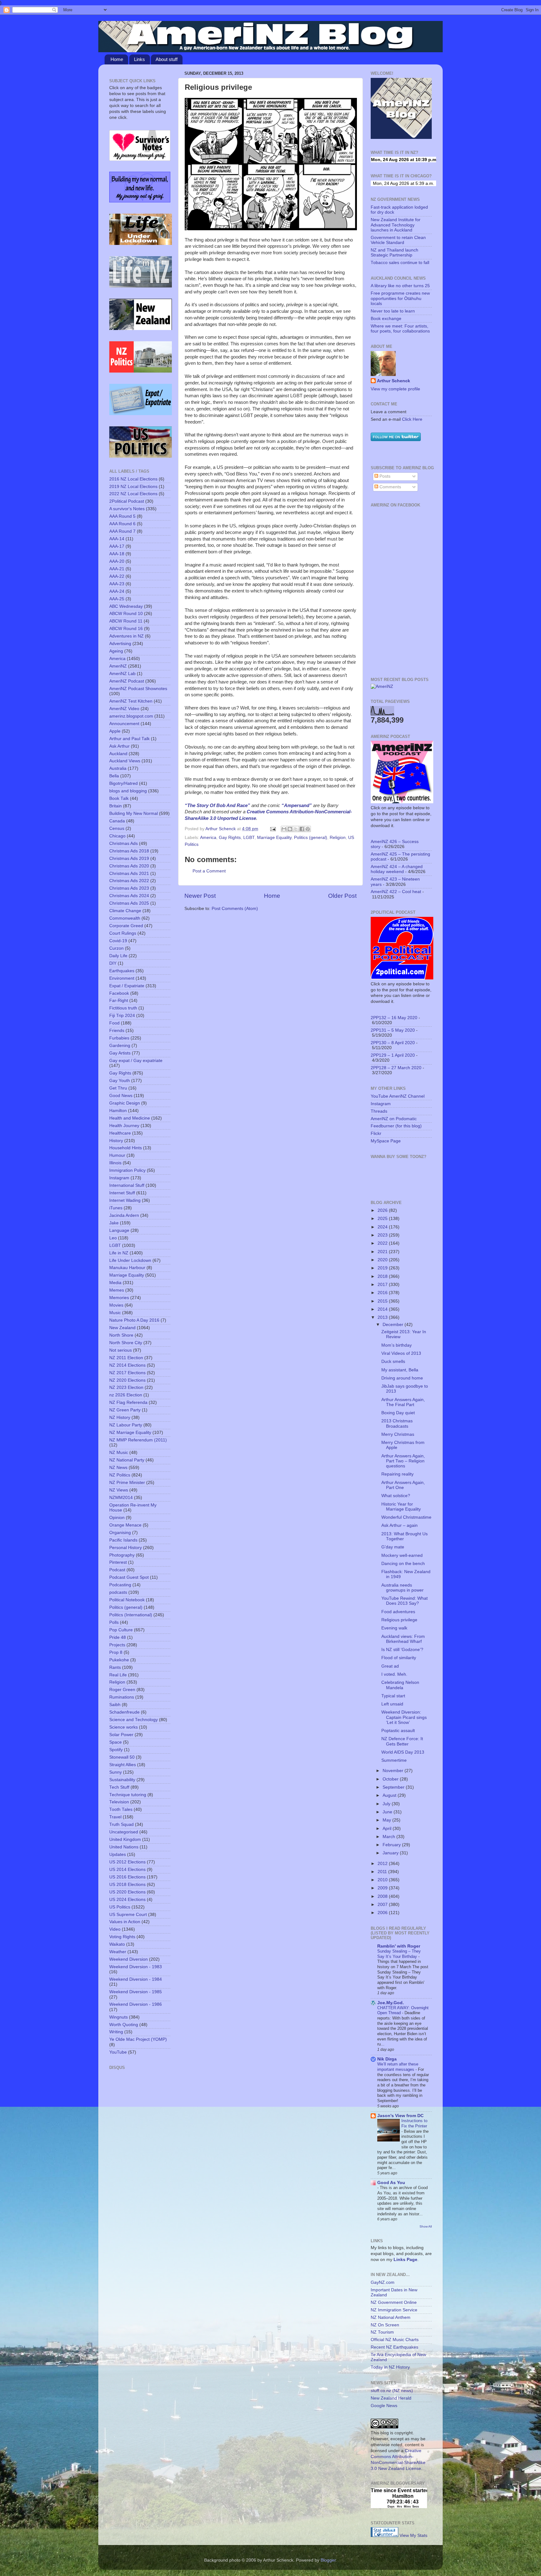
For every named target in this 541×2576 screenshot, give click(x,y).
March (389, 1837)
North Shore (121, 1335)
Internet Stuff (122, 1193)
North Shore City (126, 1343)
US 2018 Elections (127, 1885)
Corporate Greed (126, 926)
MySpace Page (386, 1141)
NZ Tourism (382, 2332)
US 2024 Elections (127, 1900)
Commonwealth (125, 918)
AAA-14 (117, 539)
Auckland (118, 754)
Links (139, 59)
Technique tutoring (128, 1795)
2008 (383, 1896)
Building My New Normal (134, 813)
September (394, 1787)
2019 (383, 1268)
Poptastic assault (398, 1731)
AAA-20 (117, 561)
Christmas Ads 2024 (129, 896)
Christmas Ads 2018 (129, 851)
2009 (383, 1888)
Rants (115, 1667)
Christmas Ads (124, 843)
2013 (383, 1317)
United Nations (124, 1847)
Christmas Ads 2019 (129, 859)
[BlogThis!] (290, 829)
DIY (113, 963)
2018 (383, 1276)
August (390, 1795)
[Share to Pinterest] (308, 829)
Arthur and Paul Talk (129, 739)
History (116, 1141)
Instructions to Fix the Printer (414, 2123)
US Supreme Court (128, 1915)
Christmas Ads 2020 (129, 866)
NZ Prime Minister (127, 1483)
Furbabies (119, 1038)
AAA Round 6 (122, 524)
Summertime (394, 1760)
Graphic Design (125, 1103)
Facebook (119, 993)
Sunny (116, 1772)
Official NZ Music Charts (395, 2340)
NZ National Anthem (391, 2317)
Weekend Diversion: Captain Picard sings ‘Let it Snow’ (404, 1717)
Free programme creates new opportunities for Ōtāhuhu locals (400, 298)
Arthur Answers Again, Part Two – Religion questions (403, 1461)
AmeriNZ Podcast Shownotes (138, 689)
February (392, 1845)
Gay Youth (120, 1081)
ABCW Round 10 (126, 614)
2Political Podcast (127, 501)
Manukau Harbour (127, 1268)
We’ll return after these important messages (398, 2067)
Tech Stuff (119, 1787)
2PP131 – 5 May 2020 (393, 1030)
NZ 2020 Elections (127, 1380)
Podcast (117, 1570)
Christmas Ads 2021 (129, 874)
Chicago (117, 836)
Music (115, 1313)
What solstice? (396, 1496)
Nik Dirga (387, 2059)
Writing (116, 2032)
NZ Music (119, 1453)
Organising (120, 1533)
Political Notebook (127, 1600)
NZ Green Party (125, 1410)
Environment (122, 978)
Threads (379, 1111)
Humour (117, 1155)
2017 (383, 1285)
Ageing (116, 651)
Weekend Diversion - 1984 (136, 1979)
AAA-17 (117, 546)
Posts (384, 476)
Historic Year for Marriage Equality (401, 1507)
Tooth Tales (121, 1809)
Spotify (116, 1750)
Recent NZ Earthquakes (394, 2347)
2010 (383, 1880)
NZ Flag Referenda (128, 1402)
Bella (114, 776)
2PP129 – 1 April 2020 (393, 1055)
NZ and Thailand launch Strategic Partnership (394, 253)
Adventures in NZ (126, 636)
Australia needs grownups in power (402, 1588)
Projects (117, 1645)
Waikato (117, 1944)
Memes (117, 1290)
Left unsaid (392, 1704)
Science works (124, 1727)
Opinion (117, 1518)
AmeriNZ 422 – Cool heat (396, 892)
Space (116, 1742)
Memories (119, 1298)
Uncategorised (124, 1832)
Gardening (120, 1046)
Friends (117, 1031)
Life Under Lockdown (130, 1260)
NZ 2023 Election (126, 1387)
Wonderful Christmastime (406, 1517)
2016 (383, 1293)
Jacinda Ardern (124, 1215)
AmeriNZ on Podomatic (394, 1119)
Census (117, 828)
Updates (118, 1855)
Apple (115, 731)
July (387, 1804)
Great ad (390, 1666)
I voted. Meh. (394, 1674)
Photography (122, 1555)
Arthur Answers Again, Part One (403, 1485)
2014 (383, 1309)
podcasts (118, 1592)
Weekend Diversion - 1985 (136, 1992)
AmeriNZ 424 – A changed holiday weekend (397, 869)
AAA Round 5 (122, 516)
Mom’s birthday (397, 1345)
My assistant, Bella (400, 1370)
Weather (118, 1952)
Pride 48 (118, 1637)
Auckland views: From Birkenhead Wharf (403, 1639)
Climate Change (125, 911)
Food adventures (398, 1612)
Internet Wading (125, 1200)
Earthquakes (122, 971)
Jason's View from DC (400, 2116)
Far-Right (119, 1001)
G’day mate (393, 1547)
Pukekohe (119, 1660)
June (388, 1812)
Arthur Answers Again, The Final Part (403, 1402)
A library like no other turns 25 (400, 286)
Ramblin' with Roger (399, 1946)
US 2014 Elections (127, 1870)
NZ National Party (127, 1460)
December (394, 1325)
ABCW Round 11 (126, 621)
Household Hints (126, 1148)
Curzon (116, 948)
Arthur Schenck (394, 381)
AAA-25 (117, 599)
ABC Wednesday (126, 606)
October (391, 1779)
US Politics (120, 1907)
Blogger (328, 2560)
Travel (115, 1817)
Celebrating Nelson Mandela (400, 1685)
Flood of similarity (399, 1658)
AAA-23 (117, 584)
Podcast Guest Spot (129, 1577)
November (394, 1771)
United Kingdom (125, 1839)
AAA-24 (117, 591)
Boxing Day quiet (398, 1413)
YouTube (118, 2052)
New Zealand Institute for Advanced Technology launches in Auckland (396, 225)
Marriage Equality (274, 838)
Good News (121, 1096)
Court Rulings (123, 933)
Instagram (119, 1178)
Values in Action (125, 1922)
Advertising (120, 644)
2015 (383, 1301)
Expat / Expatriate (127, 986)
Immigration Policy (127, 1170)
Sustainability (122, 1780)
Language (119, 1230)
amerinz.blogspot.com (131, 716)
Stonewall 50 (122, 1757)
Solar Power (121, 1735)
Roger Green (122, 1690)
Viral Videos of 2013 (401, 1353)
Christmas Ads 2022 (129, 881)
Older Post (342, 896)
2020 (383, 1260)
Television (119, 1802)
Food (114, 1023)
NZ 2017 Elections (127, 1373)
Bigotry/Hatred (124, 783)
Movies (116, 1305)
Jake (114, 1223)
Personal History (126, 1548)
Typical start (393, 1696)
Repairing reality (397, 1474)
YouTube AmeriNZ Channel (398, 1096)
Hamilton (118, 1111)
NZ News (118, 1468)
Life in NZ (119, 1253)
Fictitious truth (123, 1008)
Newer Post (200, 896)
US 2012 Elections (127, 1862)
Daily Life (118, 956)
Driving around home (402, 1378)
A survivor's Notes (127, 509)
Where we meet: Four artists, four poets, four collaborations (400, 329)
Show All (426, 2226)
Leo (113, 1238)
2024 (383, 1227)
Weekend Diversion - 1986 (136, 2004)
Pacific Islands (123, 1540)
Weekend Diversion (129, 1959)
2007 (383, 1905)
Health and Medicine (130, 1118)
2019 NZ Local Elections (133, 487)
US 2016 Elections (127, 1877)
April (388, 1829)
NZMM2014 (121, 1498)
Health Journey (124, 1126)
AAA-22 (117, 576)
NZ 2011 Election (126, 1358)
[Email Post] (273, 829)
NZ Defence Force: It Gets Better (402, 1741)
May (387, 1820)
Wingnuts (119, 2017)
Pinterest (118, 1562)
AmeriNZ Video (124, 709)
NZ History (120, 1418)
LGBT (249, 838)
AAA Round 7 (122, 531)
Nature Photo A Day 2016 (134, 1320)
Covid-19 (118, 941)
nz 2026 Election (126, 1395)
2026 (383, 1210)
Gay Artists (120, 1053)
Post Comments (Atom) (235, 909)
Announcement (124, 724)
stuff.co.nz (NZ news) (392, 2391)
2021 (383, 1252)
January (391, 1853)
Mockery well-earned (402, 1555)
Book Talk (119, 798)
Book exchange (386, 319)
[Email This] (284, 829)
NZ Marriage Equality (130, 1433)
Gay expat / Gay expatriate (136, 1061)
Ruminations (122, 1697)
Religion (338, 838)
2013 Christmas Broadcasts (397, 1423)
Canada (117, 821)
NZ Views (119, 1490)
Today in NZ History (390, 2367)
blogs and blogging (128, 791)
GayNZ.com (383, 2282)
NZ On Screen (385, 2325)
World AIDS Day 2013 (403, 1752)
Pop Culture (121, 1630)
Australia (118, 768)
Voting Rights (122, 1937)
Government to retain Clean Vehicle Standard (398, 240)
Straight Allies (123, 1765)
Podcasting (120, 1585)
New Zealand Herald (391, 2398)
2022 (383, 1243)
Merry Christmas (398, 1434)
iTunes (116, 1208)
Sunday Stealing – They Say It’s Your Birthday (399, 1954)
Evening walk (394, 1628)
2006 (383, 1913)
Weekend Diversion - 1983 (136, 1967)
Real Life (118, 1675)
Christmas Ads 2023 (129, 888)
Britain (116, 806)
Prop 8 (116, 1652)
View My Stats (413, 2535)
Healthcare (120, 1133)
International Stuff (127, 1185)
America (208, 838)
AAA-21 (117, 569)
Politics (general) (311, 838)
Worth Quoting (124, 2025)
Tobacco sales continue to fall (400, 263)
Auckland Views (125, 761)
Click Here (412, 419)
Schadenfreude (124, 1712)
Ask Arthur (119, 746)
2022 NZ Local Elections (133, 494)
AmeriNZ (118, 666)
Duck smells (393, 1362)
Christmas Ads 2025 (129, 903)
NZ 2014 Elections (127, 1365)
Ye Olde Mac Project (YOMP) (138, 2039)
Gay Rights (230, 838)
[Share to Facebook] (302, 829)
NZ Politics (120, 1475)
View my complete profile (395, 389)
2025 (383, 1219)
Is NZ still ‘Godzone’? (402, 1650)
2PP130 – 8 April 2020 (393, 1043)
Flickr (376, 1133)
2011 (383, 1872)
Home (117, 59)
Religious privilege (399, 1620)
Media (115, 1283)
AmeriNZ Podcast (127, 681)
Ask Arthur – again (399, 1525)
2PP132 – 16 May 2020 (394, 1018)
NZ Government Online (394, 2302)
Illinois (115, 1163)
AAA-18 (117, 554)
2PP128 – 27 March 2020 (396, 1068)
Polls (114, 1622)
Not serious (121, 1350)
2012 (383, 1864)
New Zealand (122, 1328)
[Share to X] (296, 829)
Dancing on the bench (403, 1564)
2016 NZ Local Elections (133, 479)
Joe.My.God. (391, 2003)
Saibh (115, 1705)
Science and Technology (134, 1720)
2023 (383, 1235)
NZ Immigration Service (394, 2310)
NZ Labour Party (126, 1425)
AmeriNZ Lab (122, 674)
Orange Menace (125, 1525)
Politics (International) (131, 1615)
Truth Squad (121, 1824)
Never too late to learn (393, 311)
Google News (384, 2406)
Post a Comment (209, 871)
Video (115, 1929)
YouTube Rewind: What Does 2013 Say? (404, 1601)
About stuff (167, 59)
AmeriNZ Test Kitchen (131, 701)
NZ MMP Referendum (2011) (138, 1440)
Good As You (391, 2183)
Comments (390, 487)
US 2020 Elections (127, 1892)
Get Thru (118, 1088)
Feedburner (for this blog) (396, 1126)
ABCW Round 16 (126, 629)
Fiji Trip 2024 (122, 1016)
